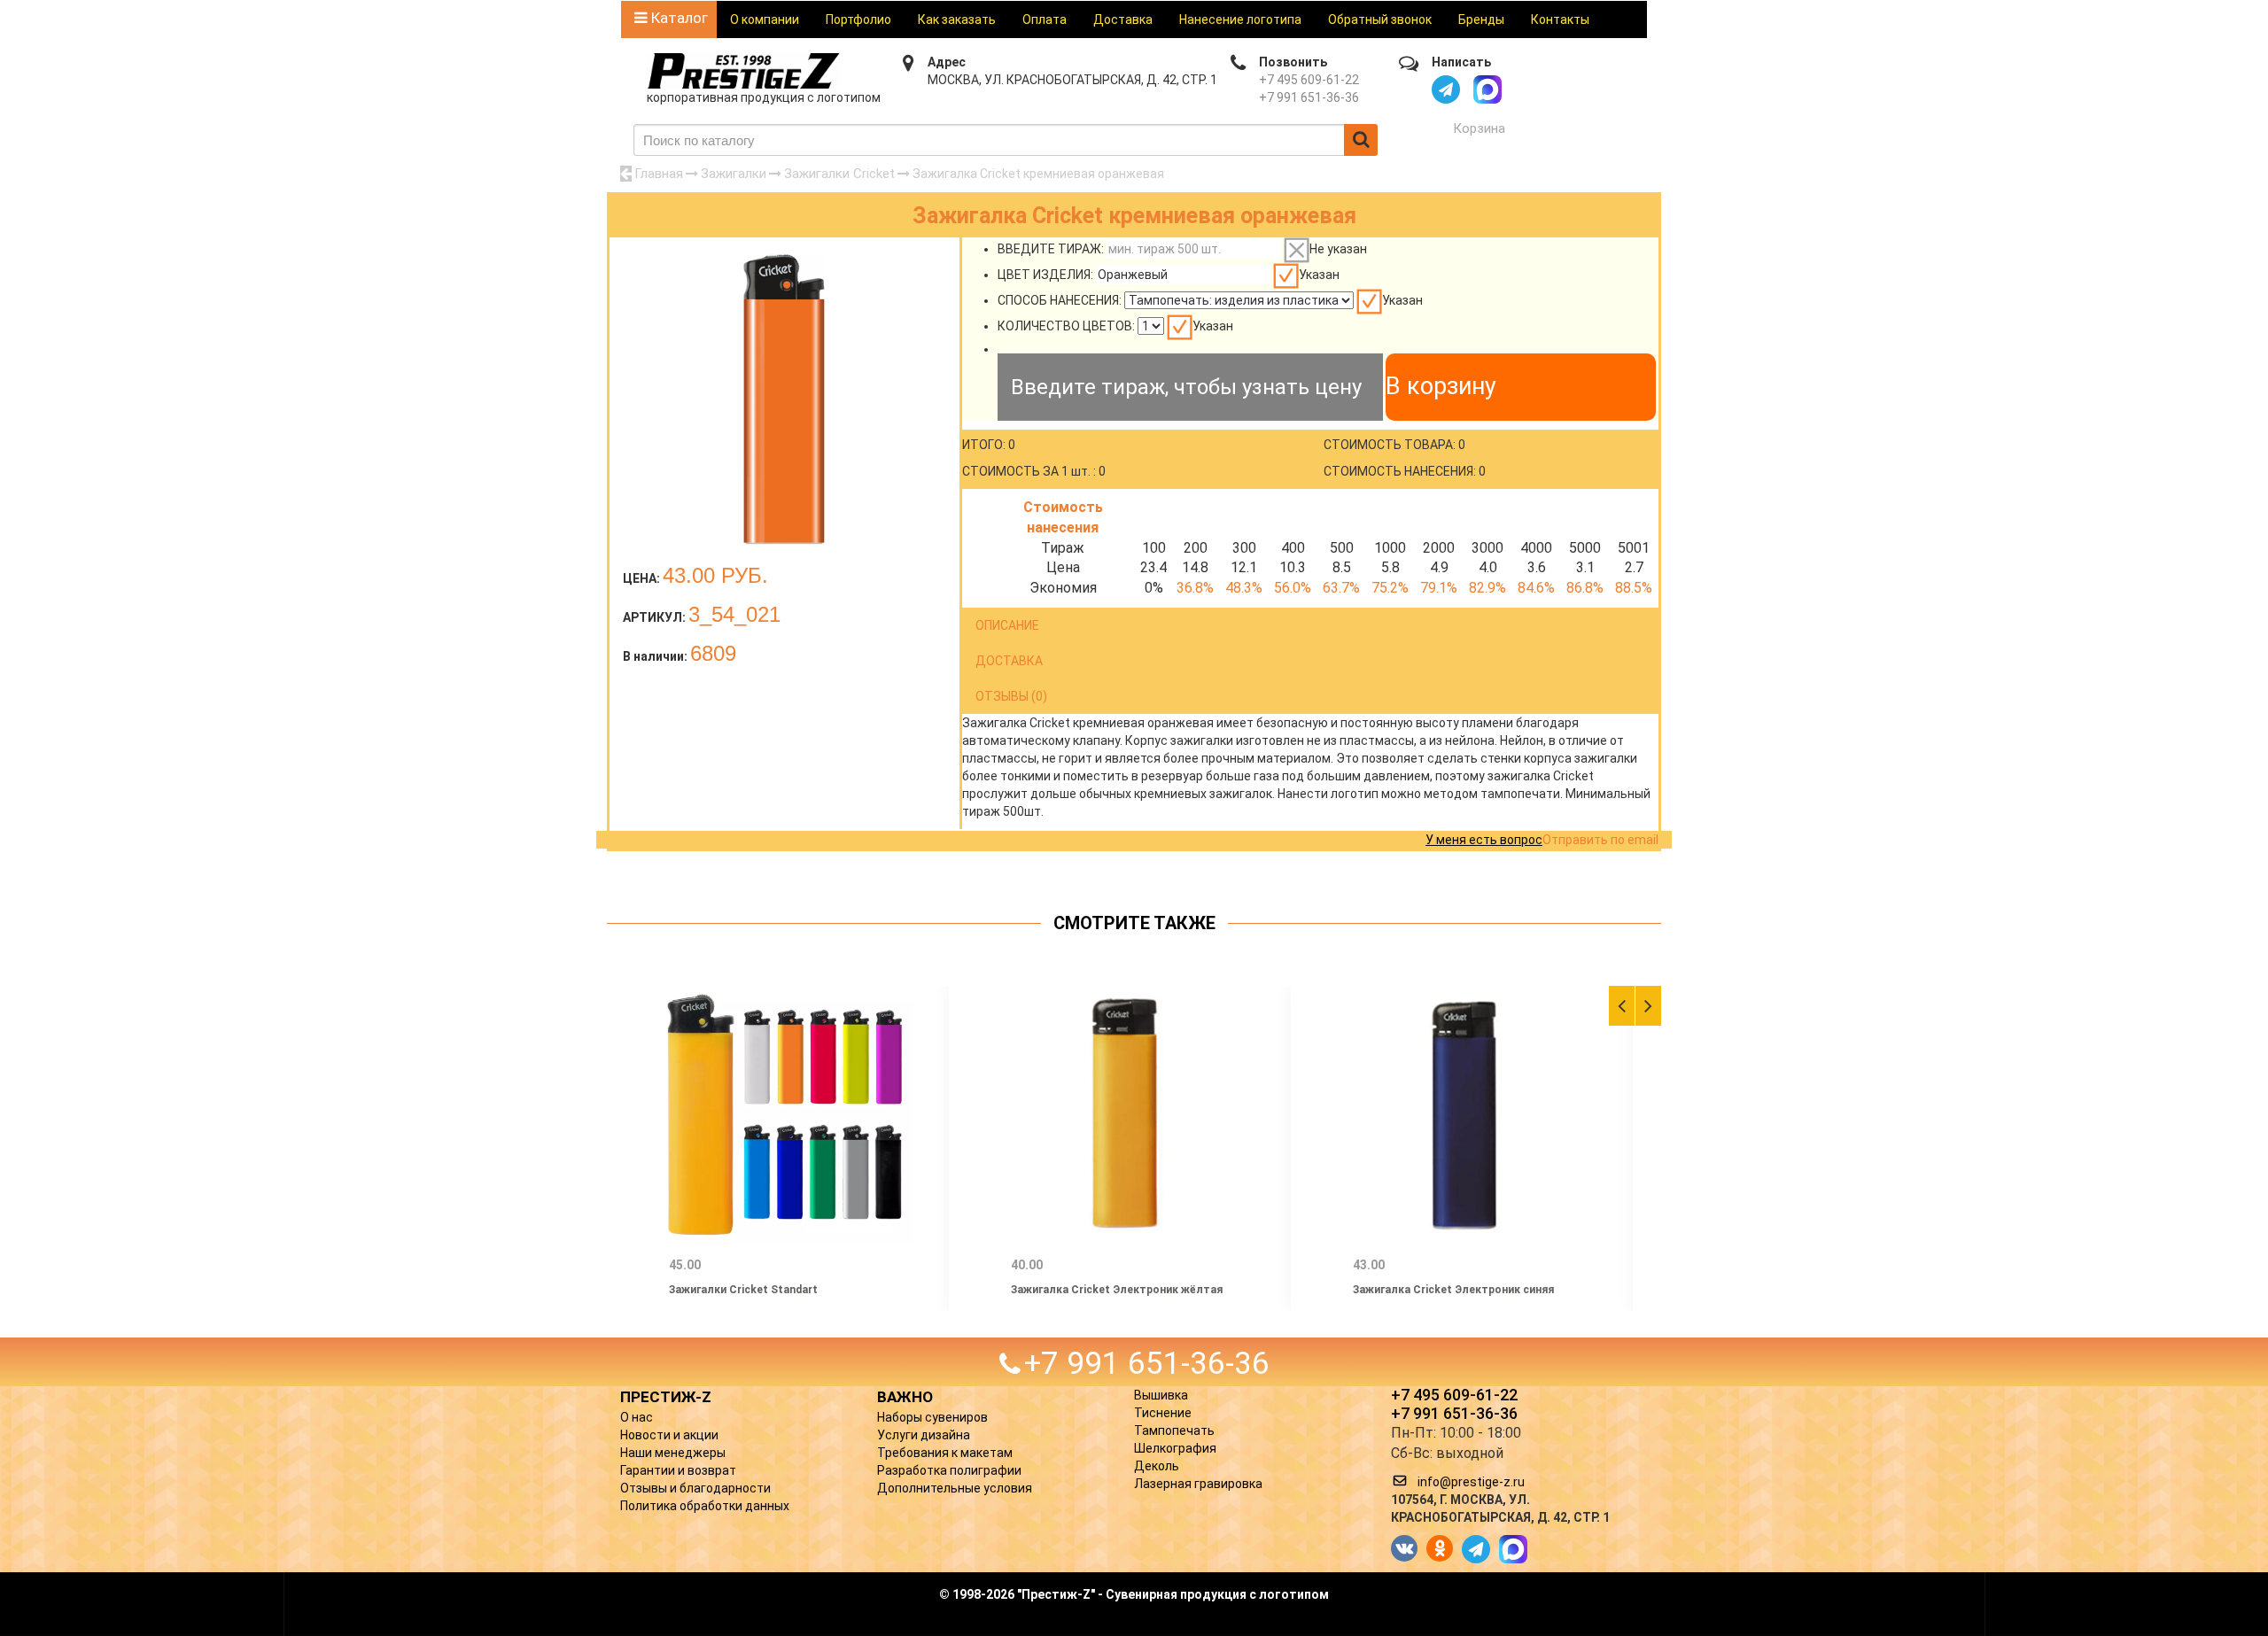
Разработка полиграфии (949, 1470)
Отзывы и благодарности (695, 1488)
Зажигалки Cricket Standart (743, 1290)
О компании (765, 19)
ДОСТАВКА (1009, 661)
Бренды (1481, 19)
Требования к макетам (945, 1453)
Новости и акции (669, 1435)
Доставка (1123, 19)
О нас (637, 1417)
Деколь (1157, 1466)
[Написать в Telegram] (1446, 89)
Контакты (1560, 19)
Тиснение (1163, 1413)
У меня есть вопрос (1484, 840)
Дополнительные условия (955, 1488)
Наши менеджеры (673, 1453)
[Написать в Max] (1487, 89)
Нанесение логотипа (1240, 19)
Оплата (1045, 19)
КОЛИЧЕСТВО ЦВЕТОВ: (1066, 326)
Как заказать (957, 19)
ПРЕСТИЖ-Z (666, 1397)
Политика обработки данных (705, 1506)
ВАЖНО (905, 1397)
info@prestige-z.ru (1471, 1482)
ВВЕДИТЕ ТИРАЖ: (1051, 249)
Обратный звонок (1380, 19)
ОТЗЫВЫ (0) (1011, 696)
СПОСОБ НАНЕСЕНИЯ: (1060, 300)
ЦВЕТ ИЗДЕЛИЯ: (1045, 275)
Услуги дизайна (924, 1435)
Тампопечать (1174, 1431)
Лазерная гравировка (1198, 1484)
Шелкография (1175, 1448)
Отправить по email (1600, 840)
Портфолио (858, 19)
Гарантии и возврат (678, 1470)
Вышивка (1161, 1395)
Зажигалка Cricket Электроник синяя (1453, 1290)
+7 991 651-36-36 (1309, 97)
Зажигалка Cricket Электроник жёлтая (1117, 1290)
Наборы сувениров (932, 1417)
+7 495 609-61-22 (1309, 80)
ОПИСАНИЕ (1007, 625)
